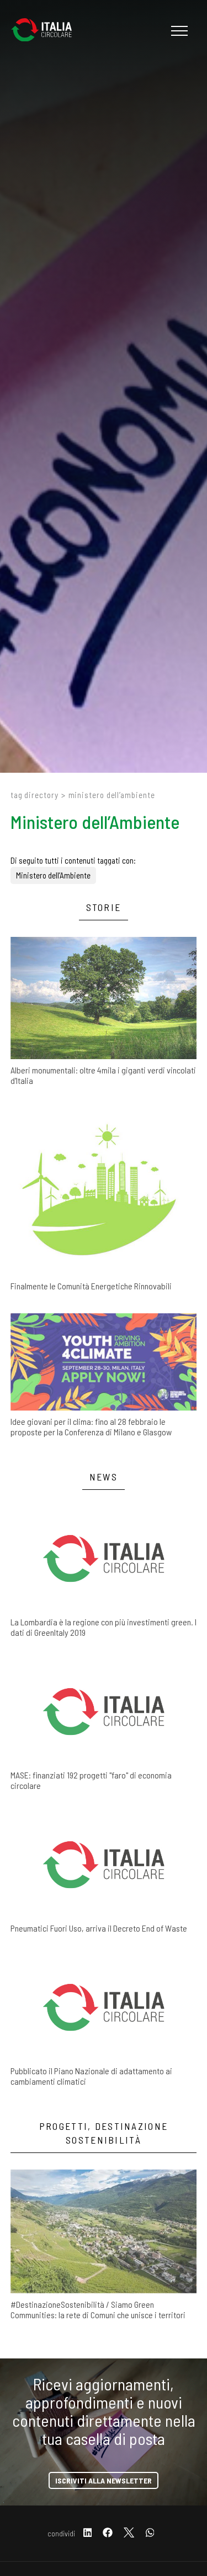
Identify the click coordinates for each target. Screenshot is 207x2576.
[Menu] (178, 31)
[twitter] (129, 2533)
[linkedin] (88, 2533)
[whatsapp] (150, 2533)
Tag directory (34, 795)
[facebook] (108, 2533)
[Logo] (47, 31)
